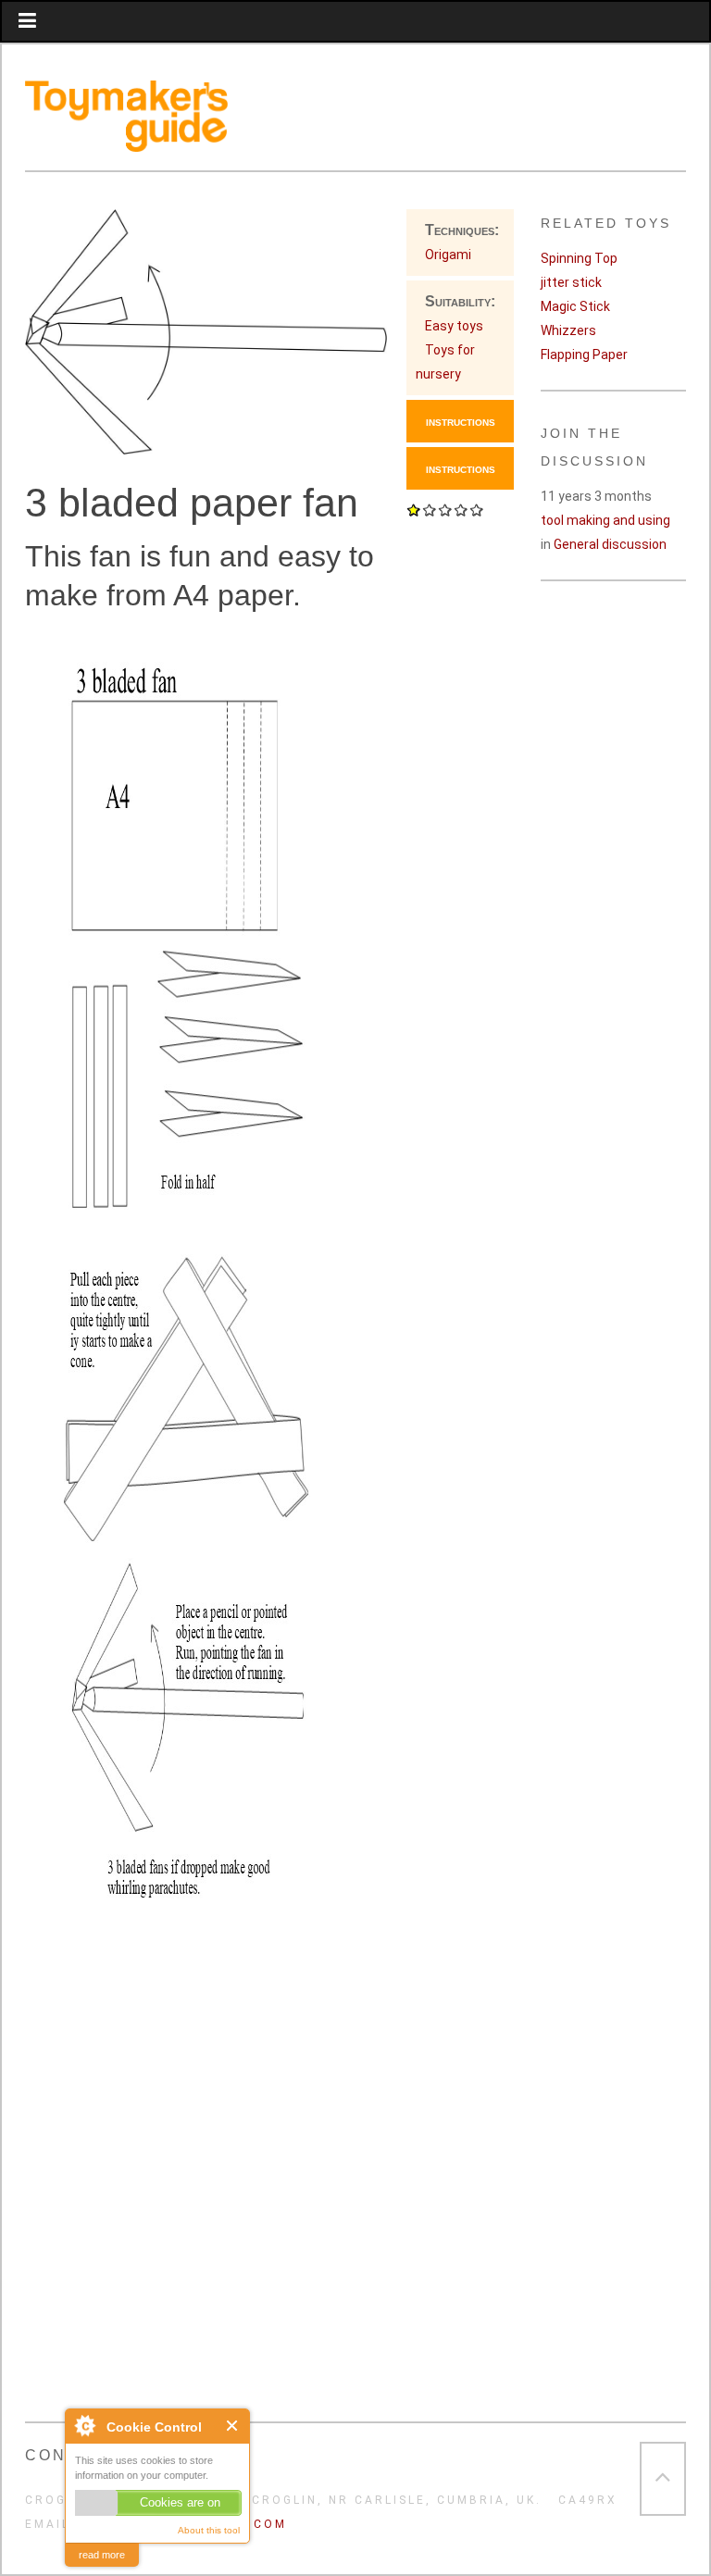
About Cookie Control (84, 2425)
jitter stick (571, 282)
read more (102, 2555)
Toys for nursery (445, 362)
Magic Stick (575, 306)
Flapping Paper (584, 355)
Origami (448, 255)
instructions (461, 421)
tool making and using (605, 520)
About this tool (209, 2530)
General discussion (610, 544)
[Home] (126, 140)
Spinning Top (579, 258)
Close (233, 2426)
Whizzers (568, 330)
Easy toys (454, 326)
